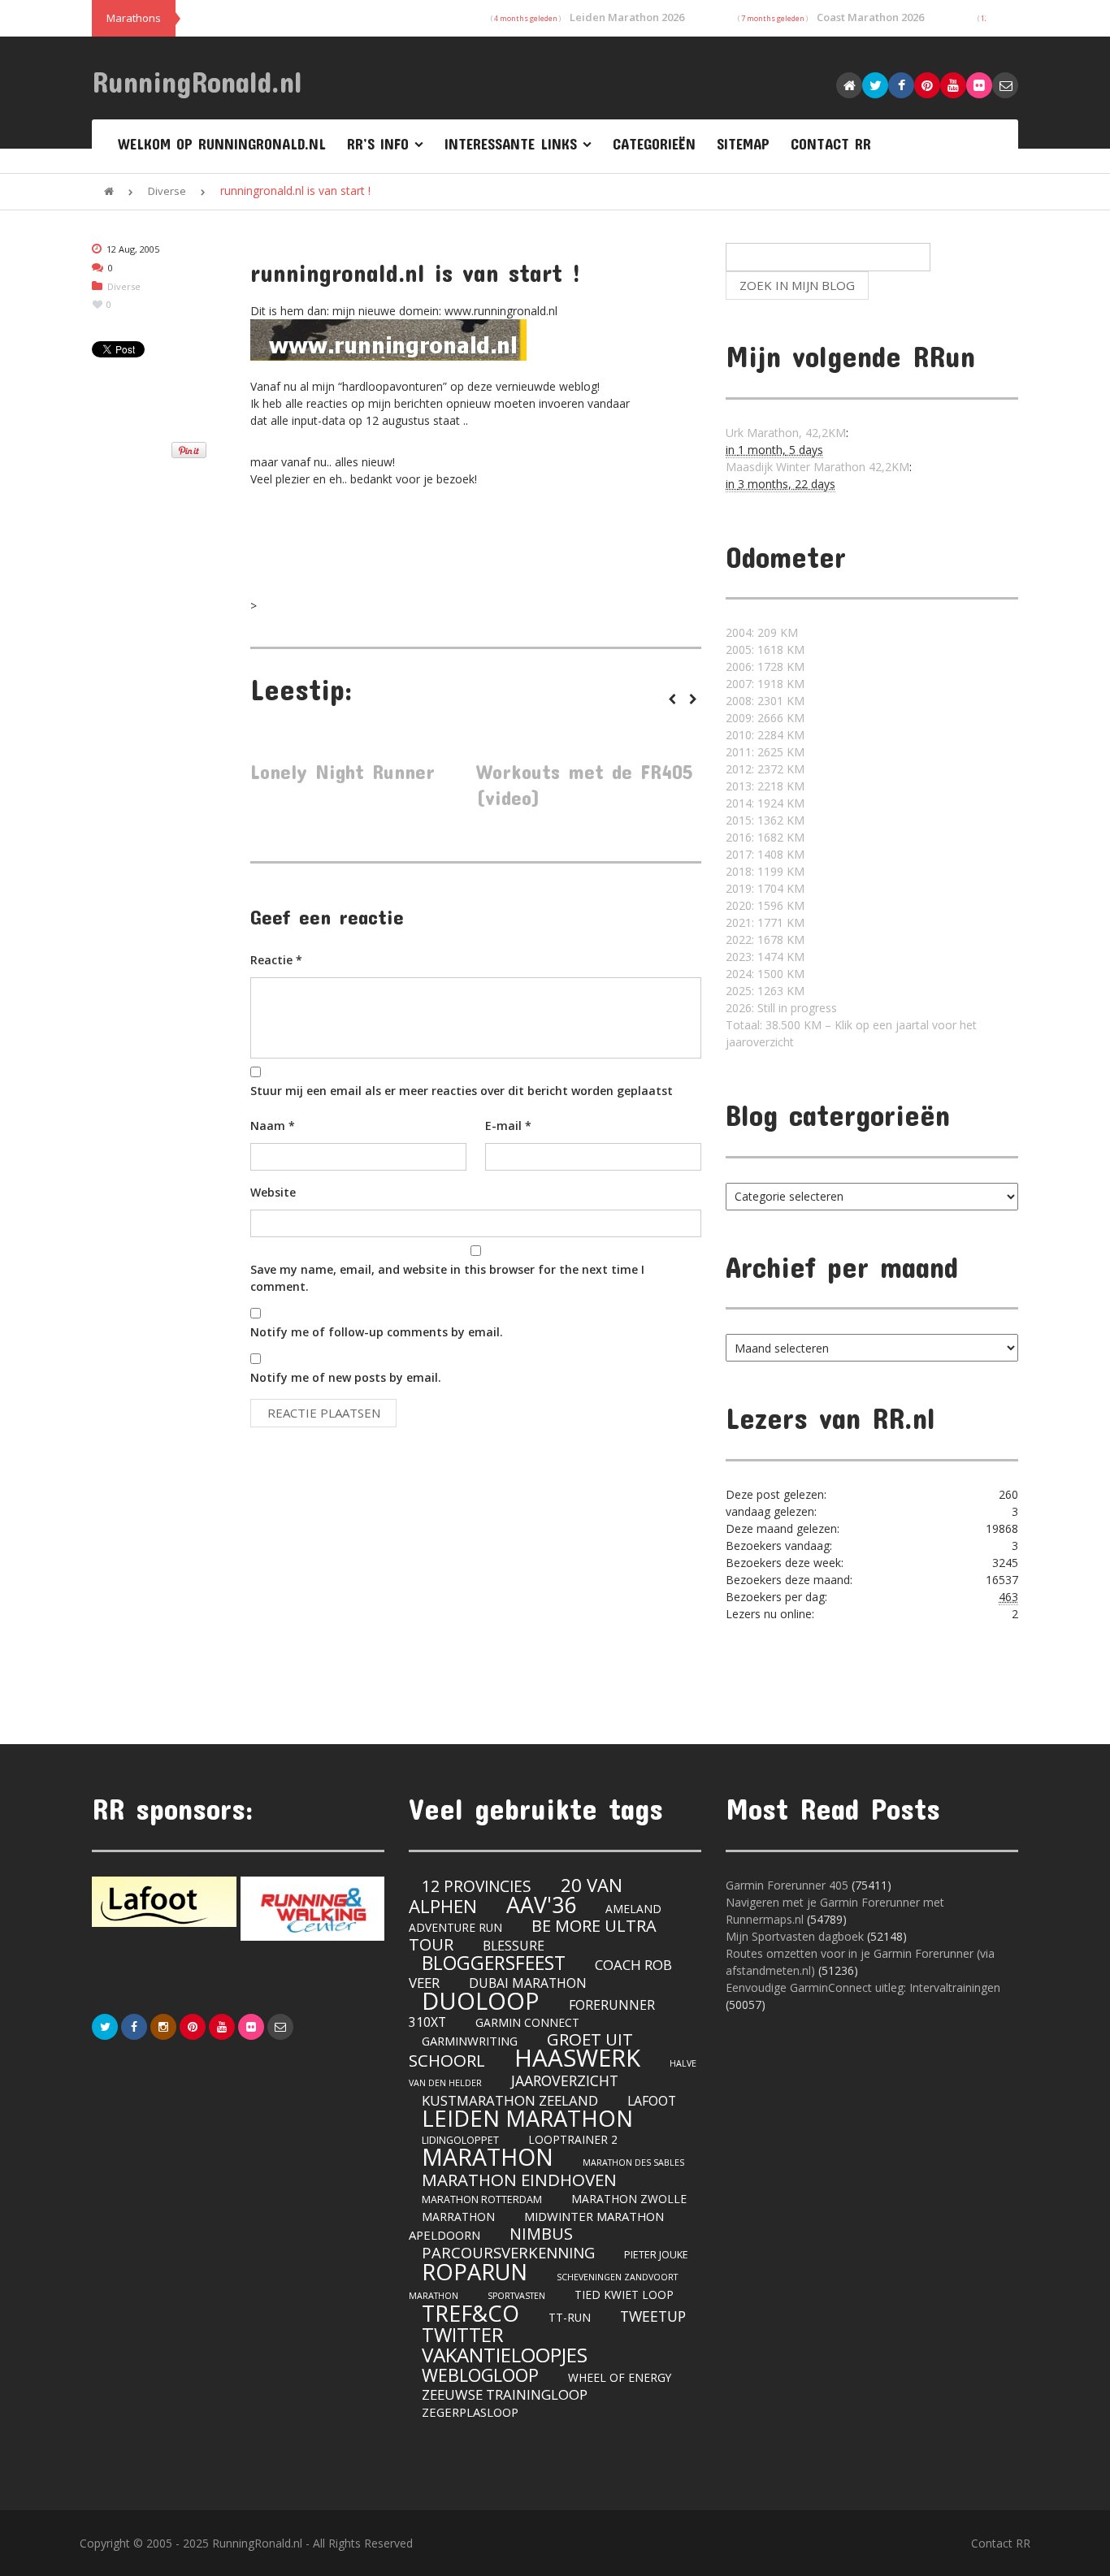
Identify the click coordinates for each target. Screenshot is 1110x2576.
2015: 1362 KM (765, 820)
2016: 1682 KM (765, 837)
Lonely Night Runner (343, 771)
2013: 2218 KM (765, 786)
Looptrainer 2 (573, 2139)
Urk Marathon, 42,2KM (786, 433)
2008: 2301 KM (765, 701)
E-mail (508, 1126)
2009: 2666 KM (765, 718)
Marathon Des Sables (633, 2163)
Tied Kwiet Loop (624, 2295)
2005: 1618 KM (765, 649)
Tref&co (470, 2313)
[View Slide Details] (164, 1902)
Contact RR (831, 144)
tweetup (653, 2316)
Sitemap (743, 144)
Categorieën (654, 144)
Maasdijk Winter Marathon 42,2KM (817, 467)
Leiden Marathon (527, 2118)
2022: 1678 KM (765, 939)
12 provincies (477, 1886)
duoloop (481, 2000)
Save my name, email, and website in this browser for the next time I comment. (447, 1278)
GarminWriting (470, 2041)
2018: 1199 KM (765, 871)
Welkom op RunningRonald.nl (222, 144)
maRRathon (458, 2217)
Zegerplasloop (470, 2412)
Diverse (167, 191)
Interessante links (511, 144)
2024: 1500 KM (765, 974)
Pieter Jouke (656, 2255)
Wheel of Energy (620, 2377)
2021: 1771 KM (765, 922)
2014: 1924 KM (765, 803)
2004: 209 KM (762, 632)
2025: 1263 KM (765, 991)
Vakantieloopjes (505, 2355)
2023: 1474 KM (765, 957)
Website (273, 1192)
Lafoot (652, 2101)
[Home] (109, 191)
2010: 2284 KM (765, 735)
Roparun (475, 2272)
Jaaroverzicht (565, 2080)
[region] (238, 1909)
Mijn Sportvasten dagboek (796, 1936)
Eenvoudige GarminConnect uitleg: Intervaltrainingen (863, 1987)
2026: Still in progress (781, 1008)
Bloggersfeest (494, 1963)
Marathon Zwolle (629, 2199)
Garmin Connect (527, 2022)
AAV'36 (541, 1905)
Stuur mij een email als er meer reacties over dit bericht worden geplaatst (462, 1091)
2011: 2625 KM (765, 752)
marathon (488, 2157)
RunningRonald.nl (197, 81)
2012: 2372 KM (765, 769)
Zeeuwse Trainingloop (505, 2394)
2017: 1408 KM (765, 854)
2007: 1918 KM (765, 684)
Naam (273, 1126)
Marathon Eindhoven (519, 2180)
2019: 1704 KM (765, 888)
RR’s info (378, 144)
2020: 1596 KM (765, 905)
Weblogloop (480, 2375)
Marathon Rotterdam (482, 2199)
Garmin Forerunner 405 (787, 1885)
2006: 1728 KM (765, 667)
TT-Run (570, 2317)
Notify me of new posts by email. (346, 1377)
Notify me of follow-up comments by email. (377, 1332)
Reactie (276, 960)
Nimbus (541, 2234)
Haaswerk (577, 2058)
